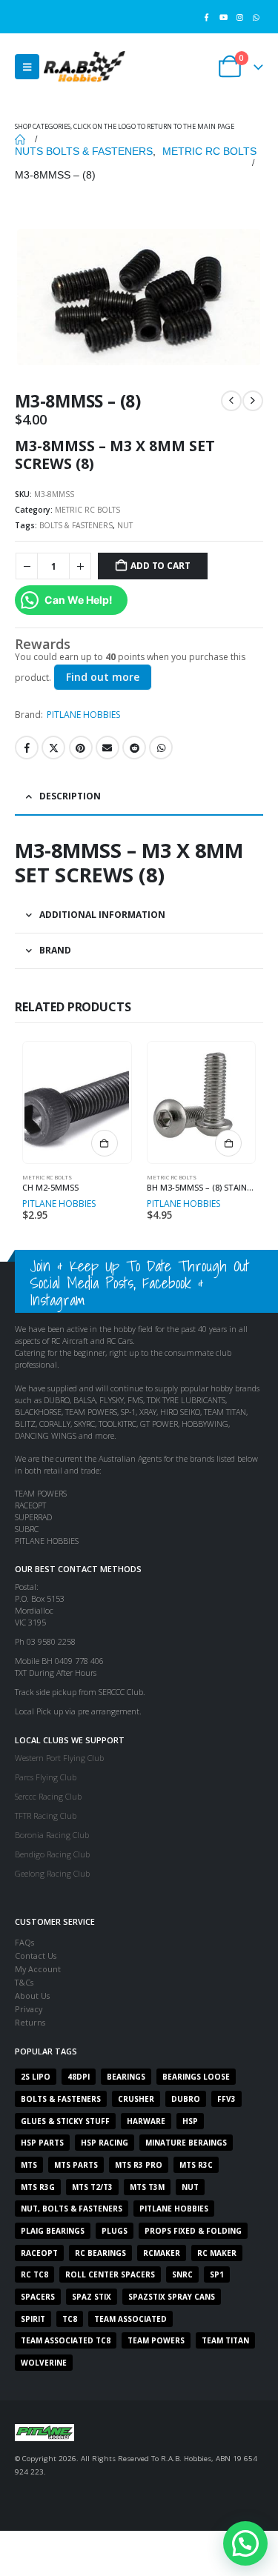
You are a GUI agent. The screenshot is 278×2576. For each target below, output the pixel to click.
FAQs (24, 1942)
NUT (125, 525)
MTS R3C (196, 2165)
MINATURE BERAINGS (186, 2143)
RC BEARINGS (100, 2253)
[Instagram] (240, 17)
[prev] (231, 401)
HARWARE (146, 2121)
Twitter (53, 748)
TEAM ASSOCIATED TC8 (66, 2340)
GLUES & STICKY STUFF (65, 2121)
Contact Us (36, 1956)
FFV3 (226, 2099)
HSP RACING (105, 2143)
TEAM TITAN (225, 2340)
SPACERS (38, 2297)
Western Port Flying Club (59, 1758)
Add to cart (160, 566)
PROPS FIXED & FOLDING (193, 2231)
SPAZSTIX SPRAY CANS (172, 2297)
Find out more (103, 677)
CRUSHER (136, 2099)
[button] (27, 67)
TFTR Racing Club (46, 1815)
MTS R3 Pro (139, 2165)
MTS (29, 2165)
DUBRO (186, 2099)
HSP (190, 2121)
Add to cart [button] (105, 1143)
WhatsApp (161, 748)
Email (107, 748)
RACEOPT (39, 2253)
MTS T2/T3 (92, 2187)
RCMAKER (162, 2253)
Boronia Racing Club (52, 1835)
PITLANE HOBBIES (83, 715)
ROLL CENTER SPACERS (110, 2274)
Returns (30, 2022)
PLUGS (115, 2231)
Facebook (27, 748)
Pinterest (81, 748)
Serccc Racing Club (48, 1796)
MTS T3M (147, 2187)
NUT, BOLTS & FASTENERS (72, 2209)
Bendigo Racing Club (52, 1854)
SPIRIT (33, 2319)
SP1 (217, 2274)
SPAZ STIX (92, 2297)
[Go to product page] (77, 1102)
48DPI (79, 2077)
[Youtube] (223, 17)
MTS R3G (38, 2187)
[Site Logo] (85, 66)
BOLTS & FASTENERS (76, 525)
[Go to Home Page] (20, 139)
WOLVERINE (44, 2363)
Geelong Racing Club (52, 1873)
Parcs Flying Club (46, 1777)
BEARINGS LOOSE (196, 2077)
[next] (253, 401)
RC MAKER (217, 2253)
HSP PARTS (42, 2143)
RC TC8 (34, 2274)
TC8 (70, 2319)
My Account (38, 1969)
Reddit (134, 748)
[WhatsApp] (256, 17)
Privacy (29, 2009)
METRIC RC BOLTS (87, 510)
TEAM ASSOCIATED (130, 2319)
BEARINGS (126, 2077)
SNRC (182, 2274)
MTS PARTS (76, 2165)
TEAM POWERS (156, 2340)
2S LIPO (36, 2077)
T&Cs (24, 1982)
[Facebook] (206, 17)
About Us (32, 1996)
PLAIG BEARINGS (53, 2231)
